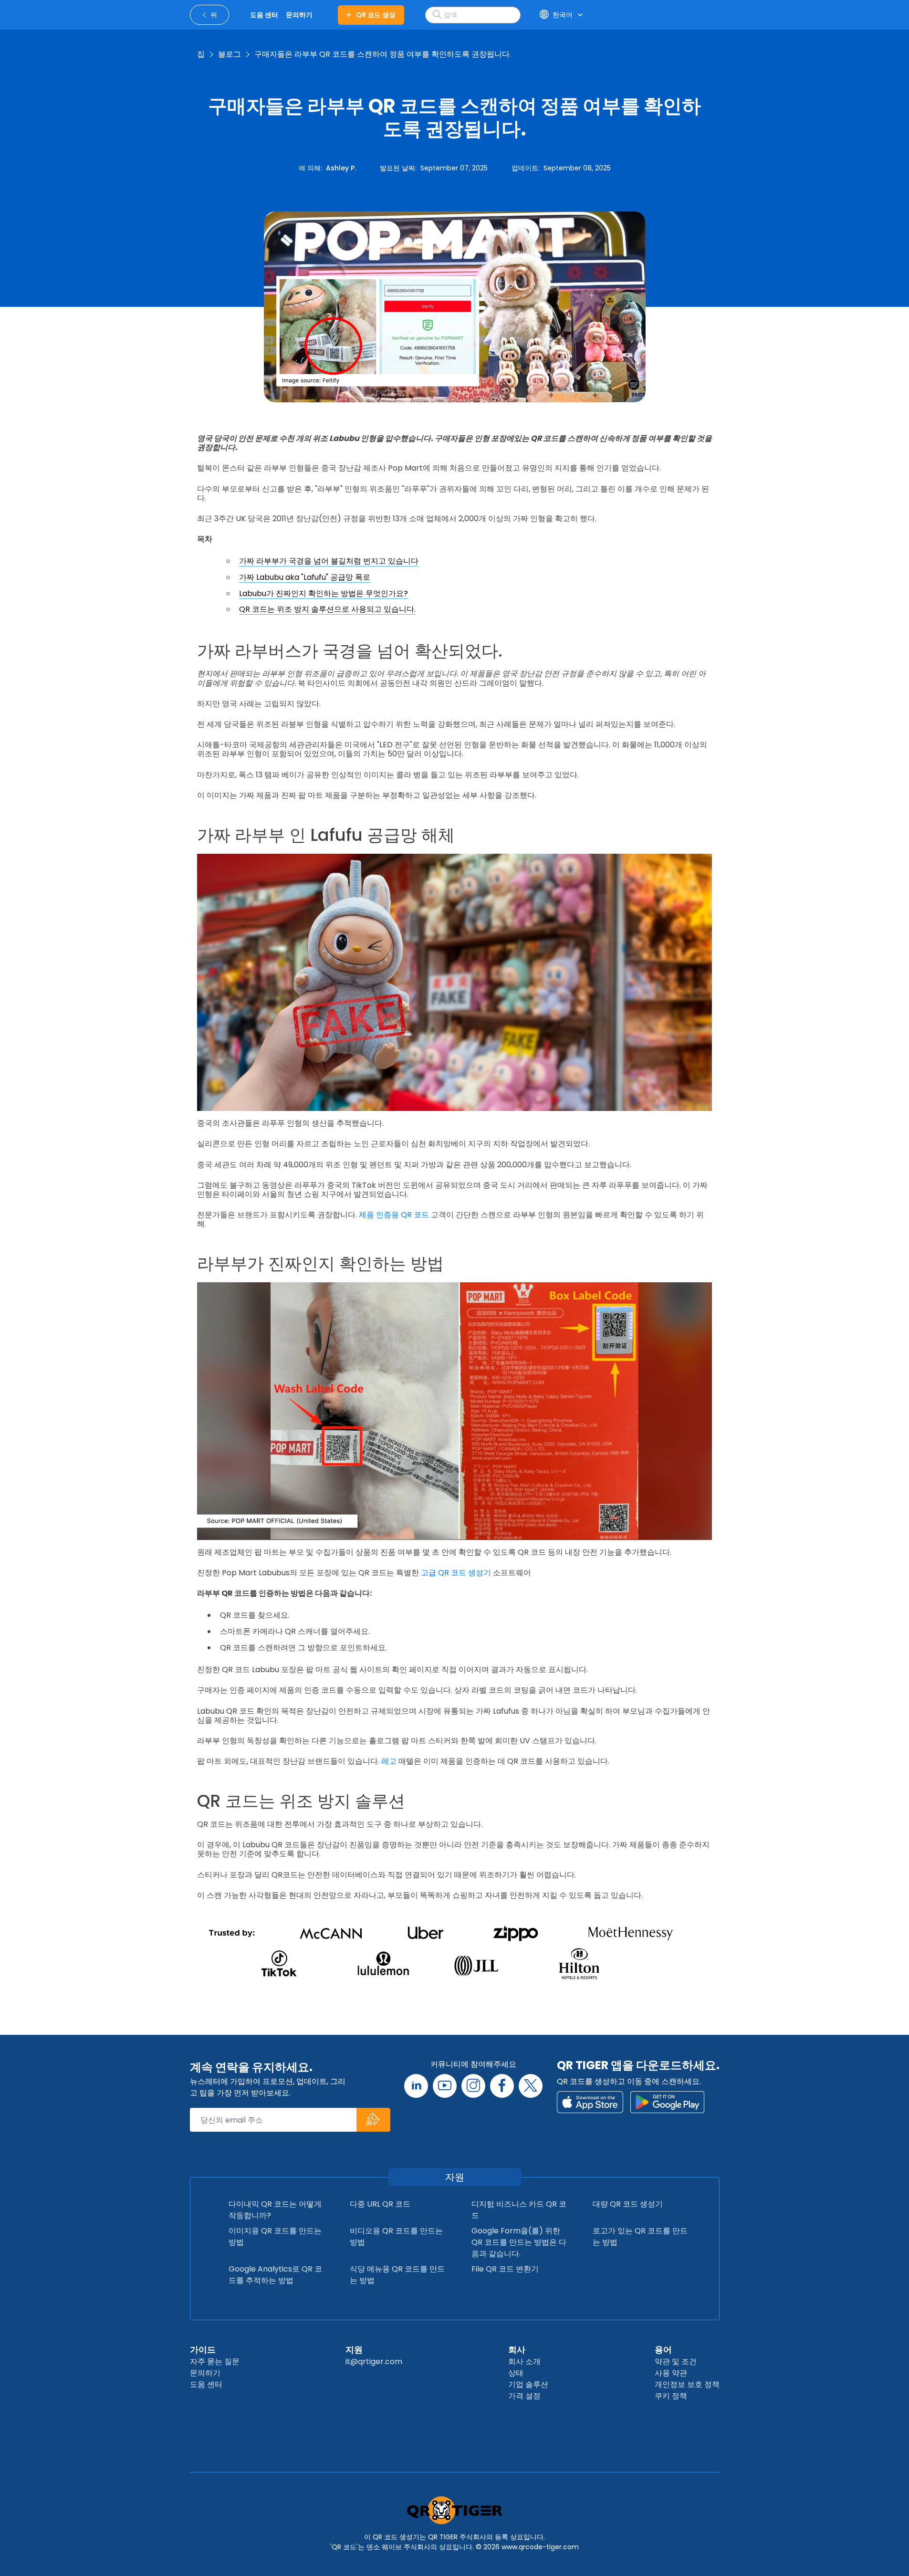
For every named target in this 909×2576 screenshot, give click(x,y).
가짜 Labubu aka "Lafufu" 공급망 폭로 (305, 577)
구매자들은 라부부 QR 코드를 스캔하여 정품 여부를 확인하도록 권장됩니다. (383, 54)
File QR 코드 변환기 (505, 2269)
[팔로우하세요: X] (531, 2086)
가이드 (203, 2350)
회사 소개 (524, 2361)
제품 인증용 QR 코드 (394, 1215)
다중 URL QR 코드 (380, 2204)
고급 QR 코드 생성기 (456, 1573)
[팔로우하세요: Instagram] (473, 2086)
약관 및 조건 (676, 2361)
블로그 (230, 54)
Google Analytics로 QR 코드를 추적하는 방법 (275, 2275)
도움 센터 (206, 2384)
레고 (389, 1761)
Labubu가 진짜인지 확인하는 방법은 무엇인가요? (324, 593)
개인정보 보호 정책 (687, 2384)
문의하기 (205, 2373)
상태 (516, 2373)
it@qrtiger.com (374, 2361)
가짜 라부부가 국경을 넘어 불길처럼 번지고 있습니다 (329, 561)
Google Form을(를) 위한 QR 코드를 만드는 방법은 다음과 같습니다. (519, 2242)
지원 (354, 2350)
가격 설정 (524, 2396)
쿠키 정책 (671, 2396)
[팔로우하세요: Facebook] (502, 2086)
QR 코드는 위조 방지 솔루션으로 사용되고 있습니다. (327, 609)
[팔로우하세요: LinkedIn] (416, 2086)
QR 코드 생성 (376, 15)
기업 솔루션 (528, 2384)
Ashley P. (341, 168)
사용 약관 (671, 2373)
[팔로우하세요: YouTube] (445, 2086)
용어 (663, 2350)
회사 (517, 2350)
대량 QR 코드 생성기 (628, 2204)
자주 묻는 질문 (215, 2361)
